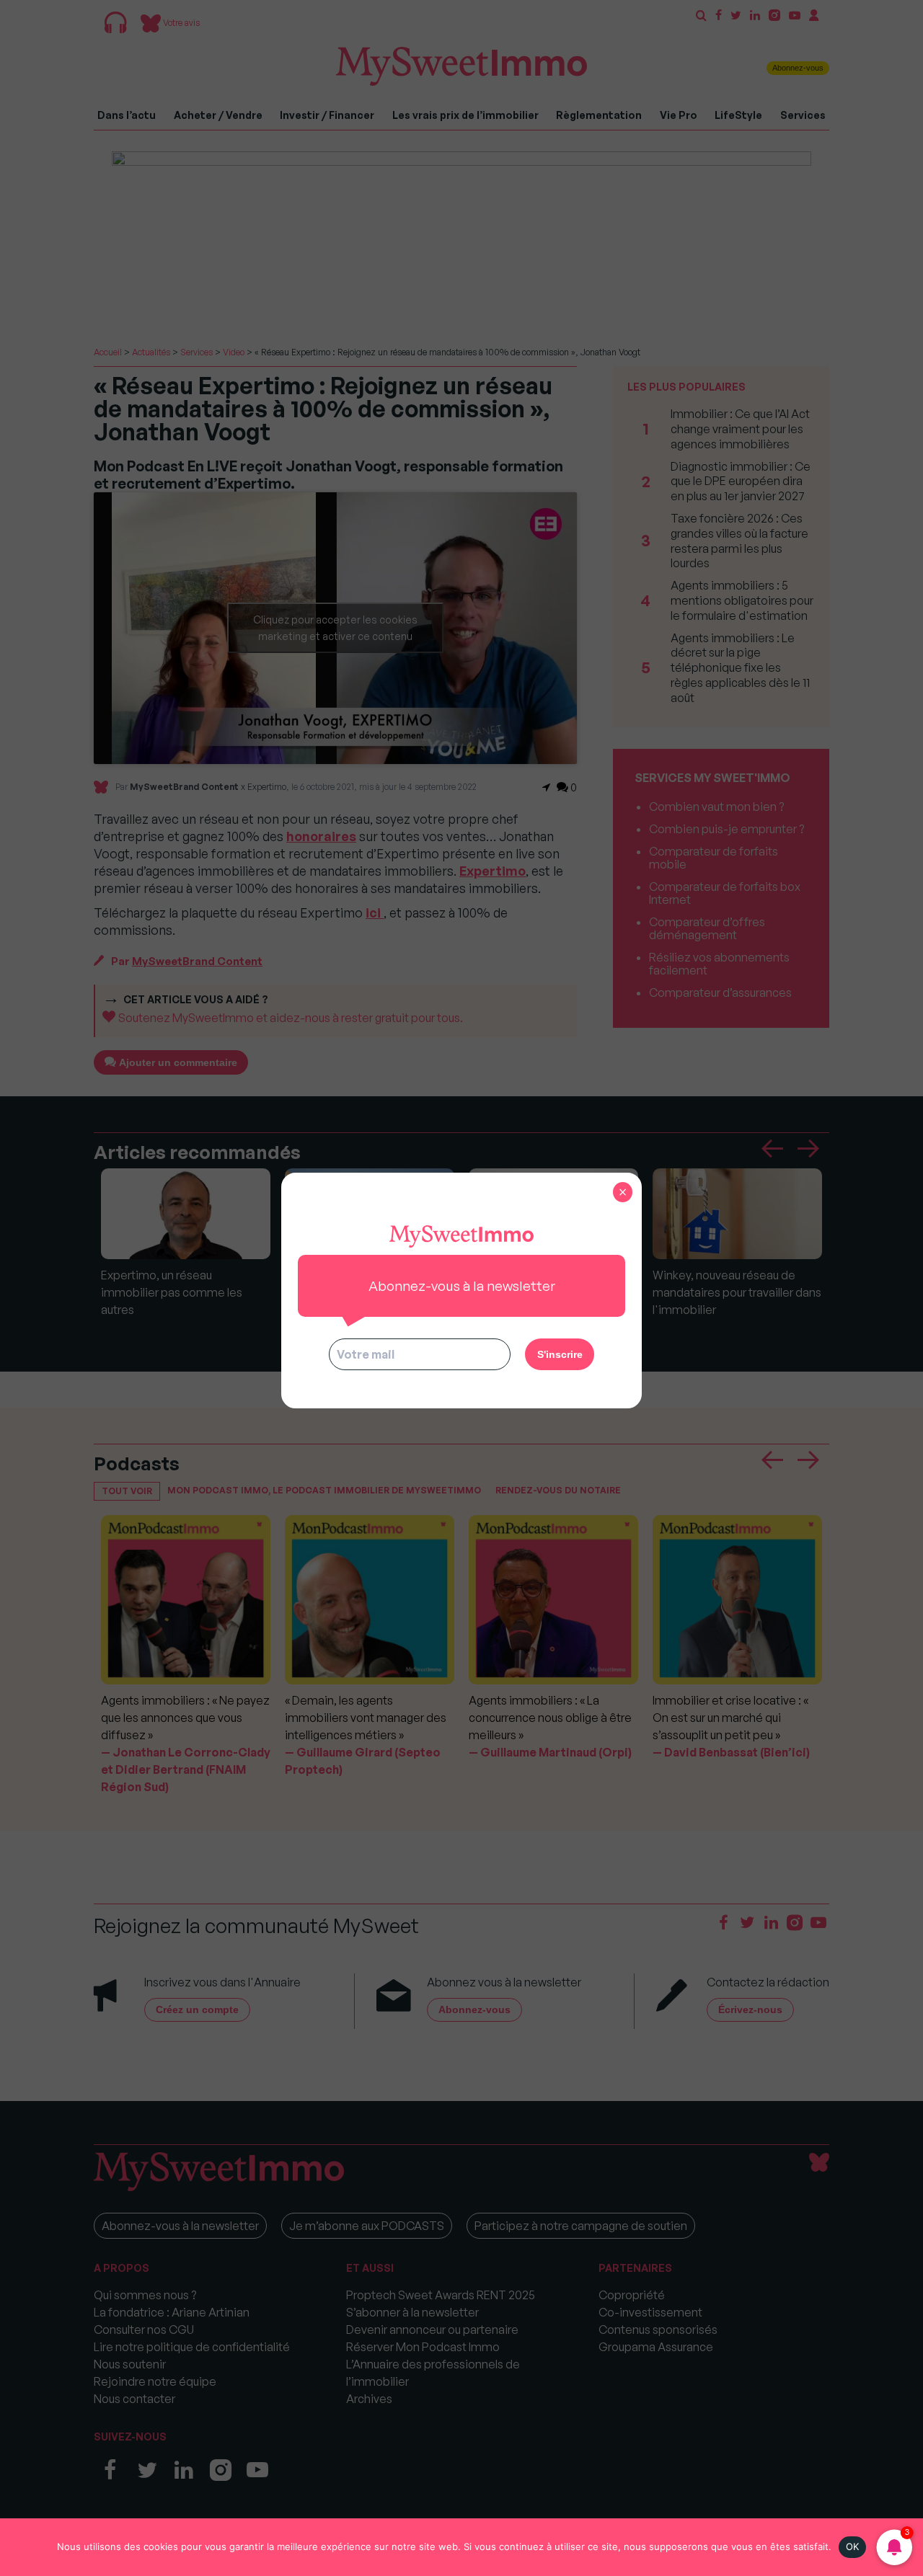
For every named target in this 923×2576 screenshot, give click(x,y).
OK (853, 2546)
